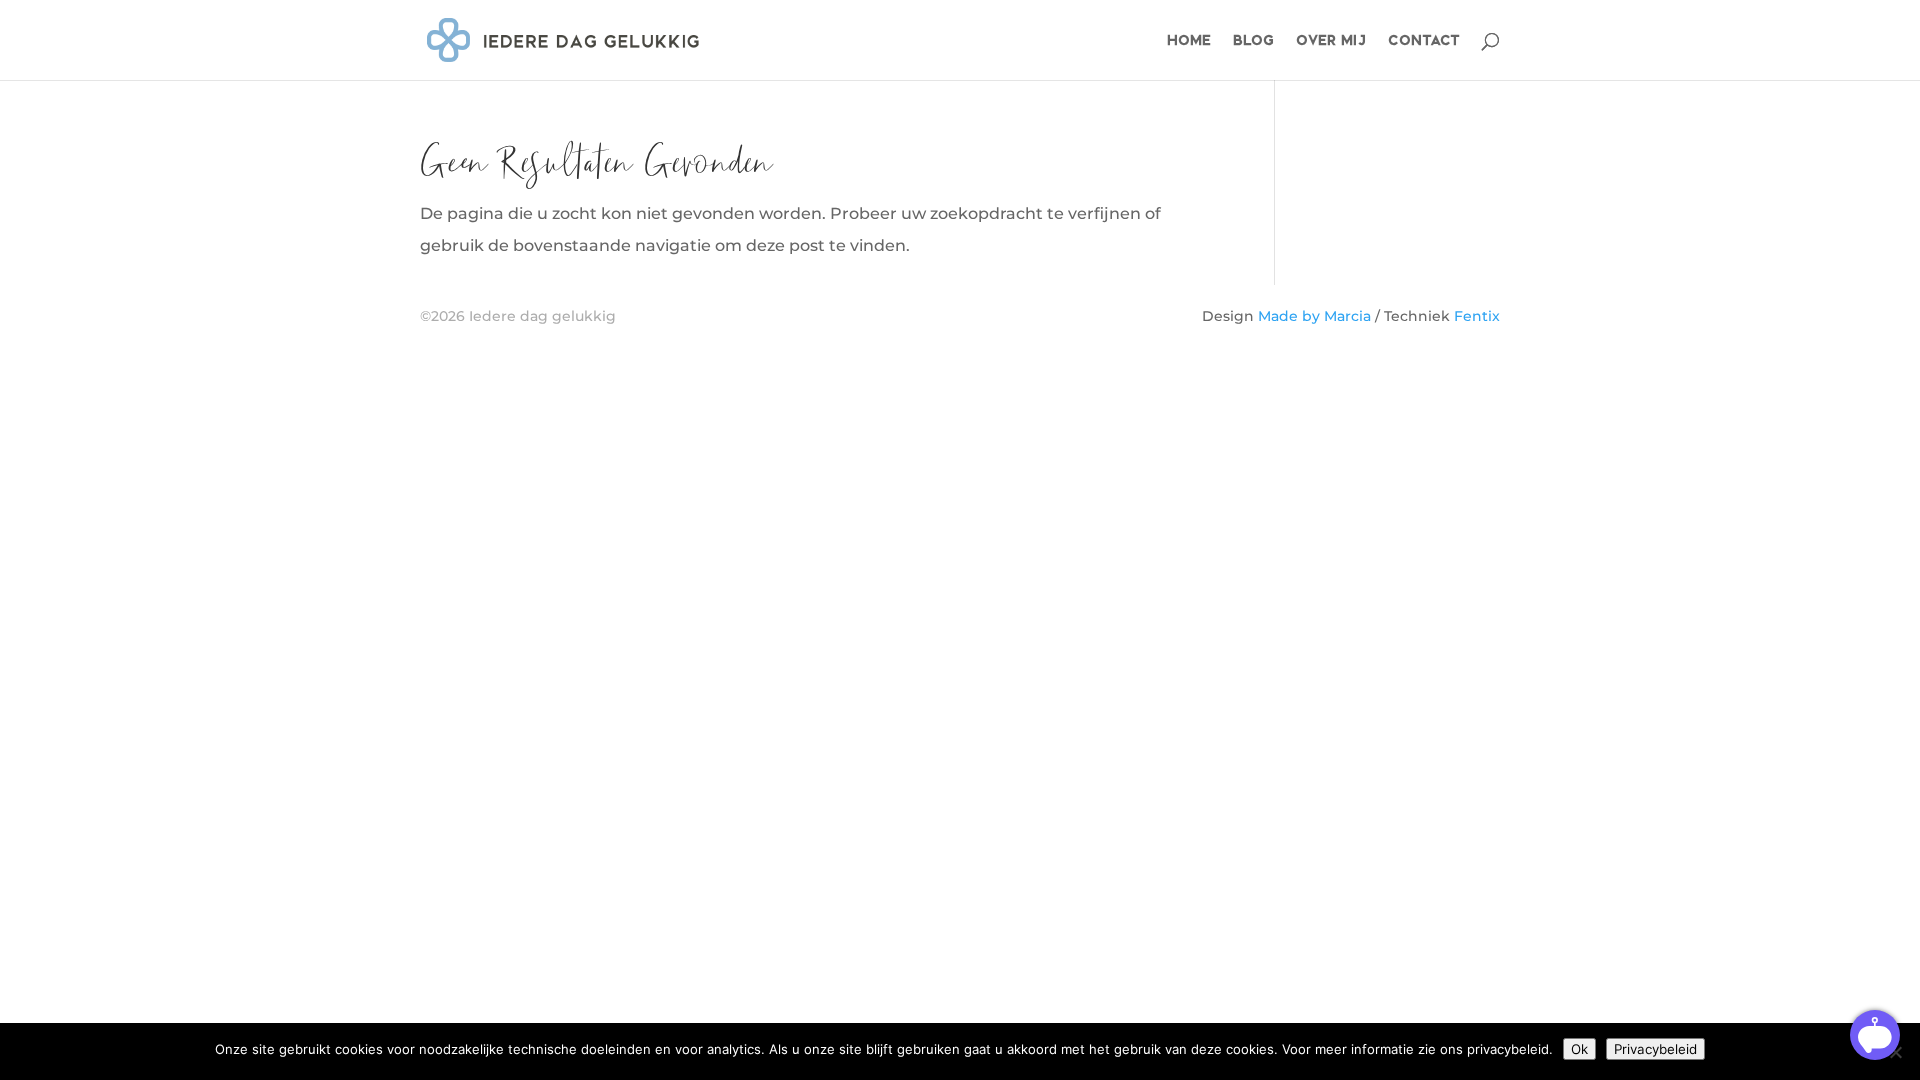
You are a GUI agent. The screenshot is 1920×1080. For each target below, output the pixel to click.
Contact (1424, 40)
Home (1189, 40)
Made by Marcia (1314, 316)
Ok (1579, 1049)
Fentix (1477, 316)
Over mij (1331, 40)
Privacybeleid (1655, 1049)
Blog (1253, 40)
